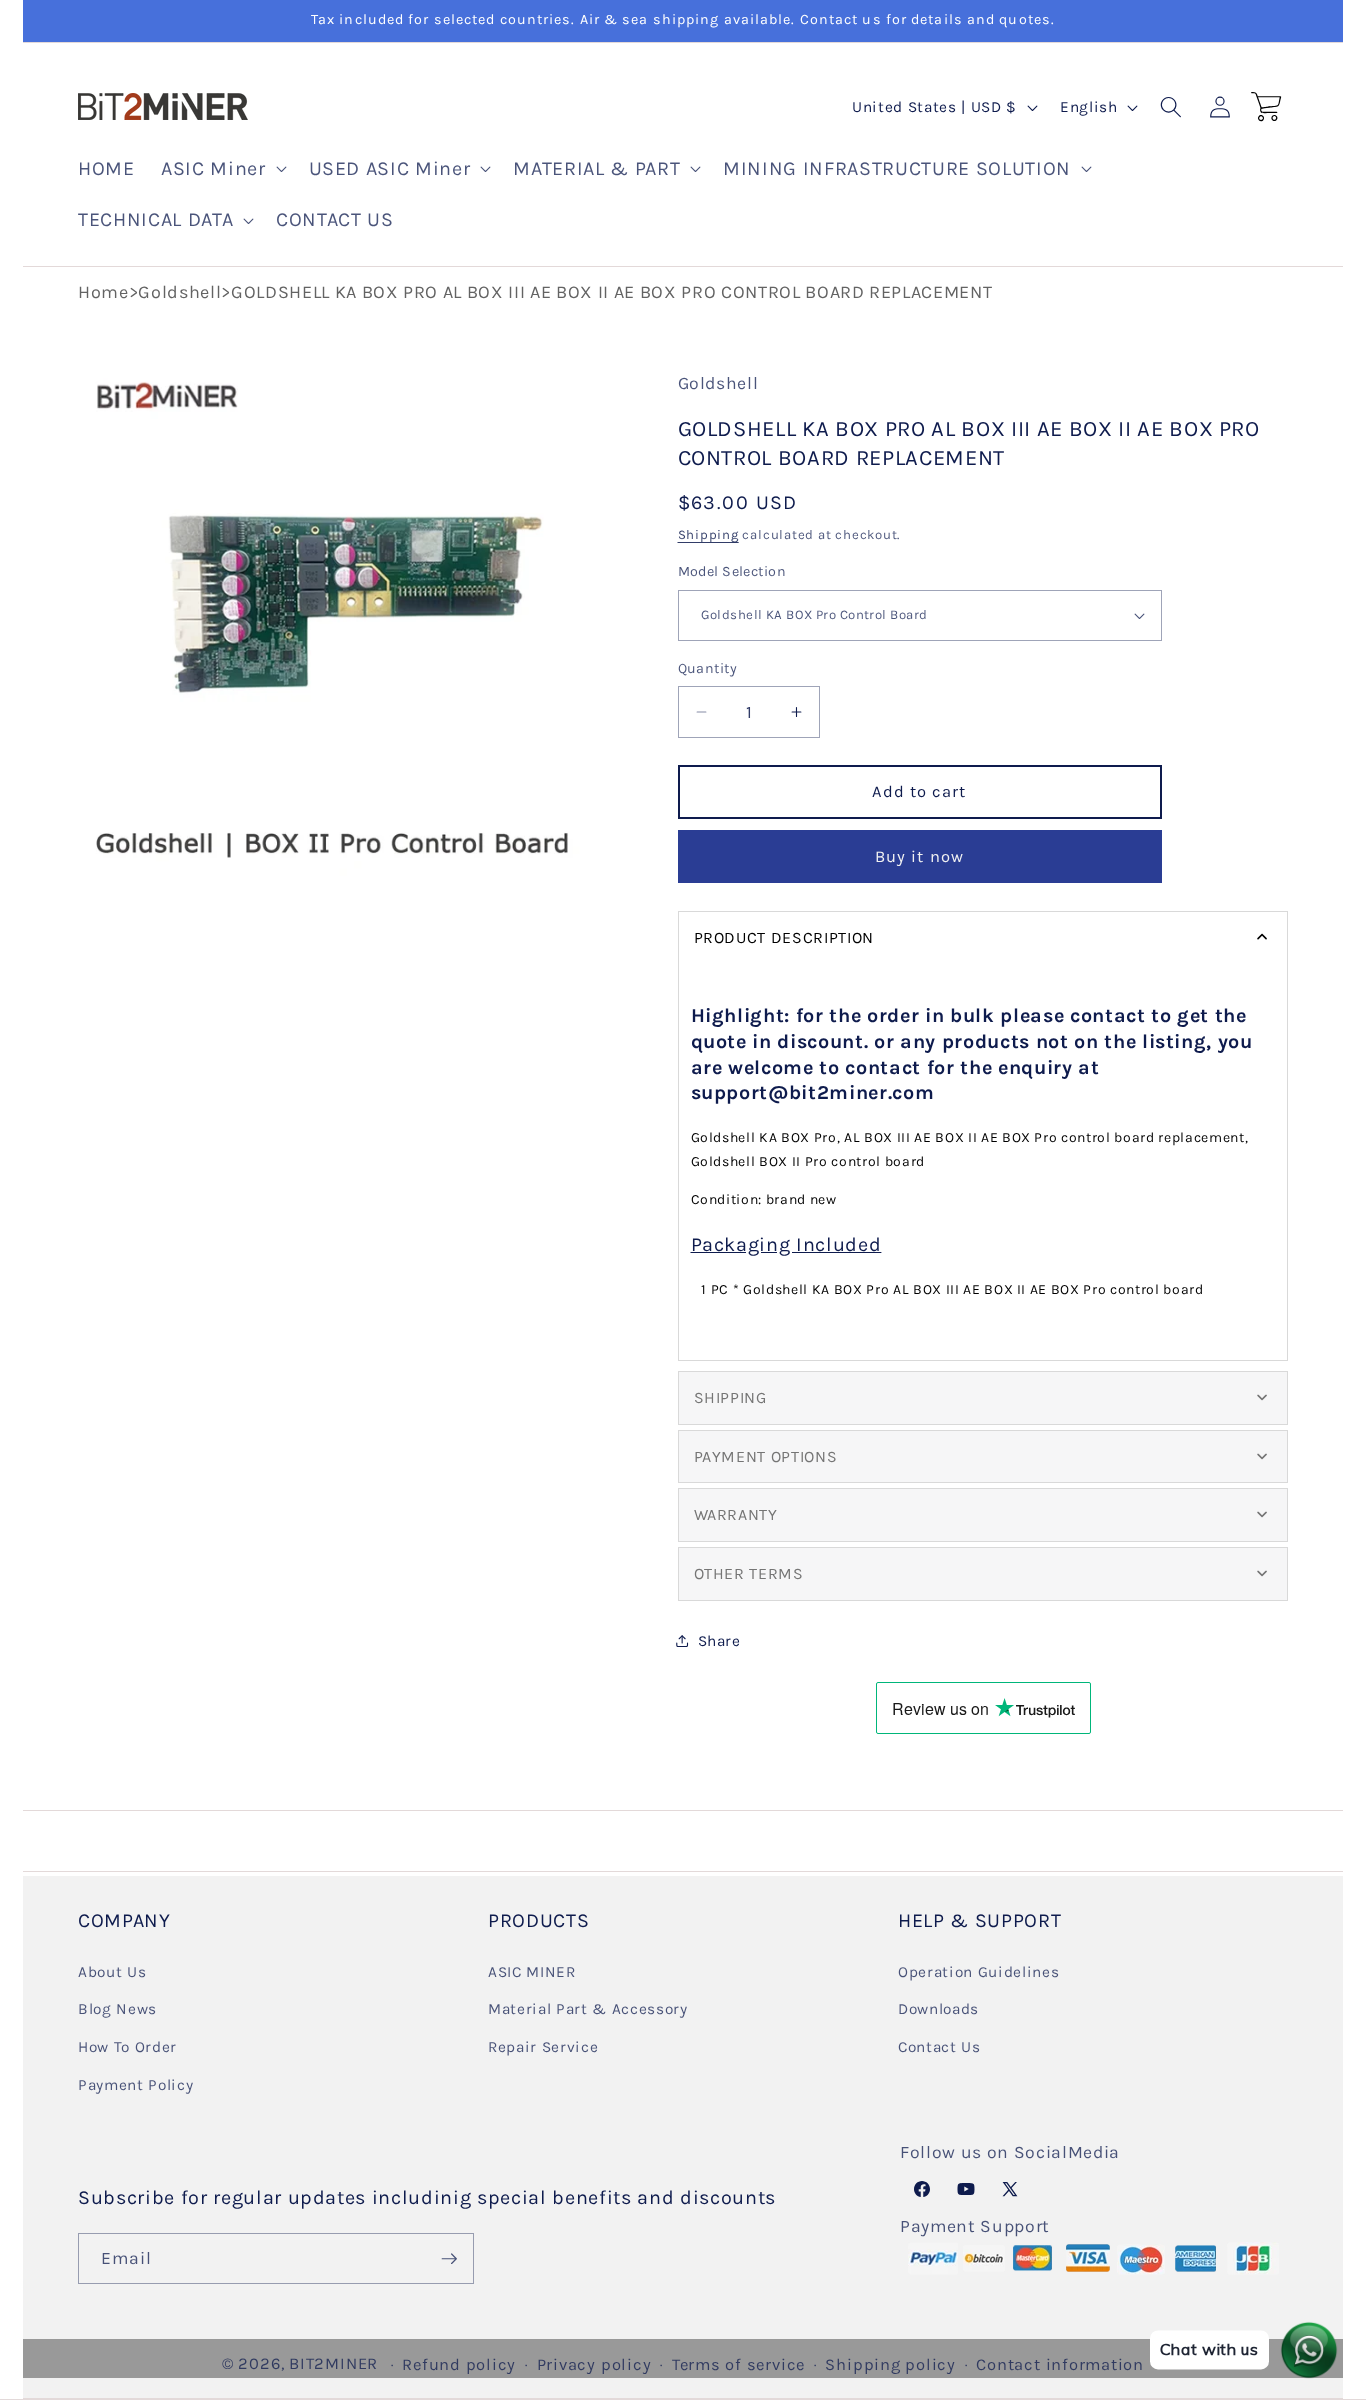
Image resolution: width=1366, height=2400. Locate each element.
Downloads (938, 2009)
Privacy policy (594, 2364)
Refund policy (459, 2364)
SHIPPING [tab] (730, 1397)
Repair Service (543, 2047)
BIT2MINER (333, 2363)
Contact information (1060, 2364)
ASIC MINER (532, 1972)
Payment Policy (135, 2085)
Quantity (708, 667)
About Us (112, 1972)
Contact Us (939, 2047)
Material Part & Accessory (588, 2009)
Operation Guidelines (978, 1972)
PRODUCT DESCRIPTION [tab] (784, 936)
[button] (221, 169)
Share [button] (719, 1641)
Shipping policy (890, 2364)
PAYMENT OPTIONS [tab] (766, 1455)
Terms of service (738, 2364)
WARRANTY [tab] (736, 1514)
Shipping (708, 534)
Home (103, 292)
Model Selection (732, 571)
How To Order (127, 2047)
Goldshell (179, 292)
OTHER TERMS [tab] (749, 1573)
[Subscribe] (449, 2259)
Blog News (117, 2009)
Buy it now (919, 855)
